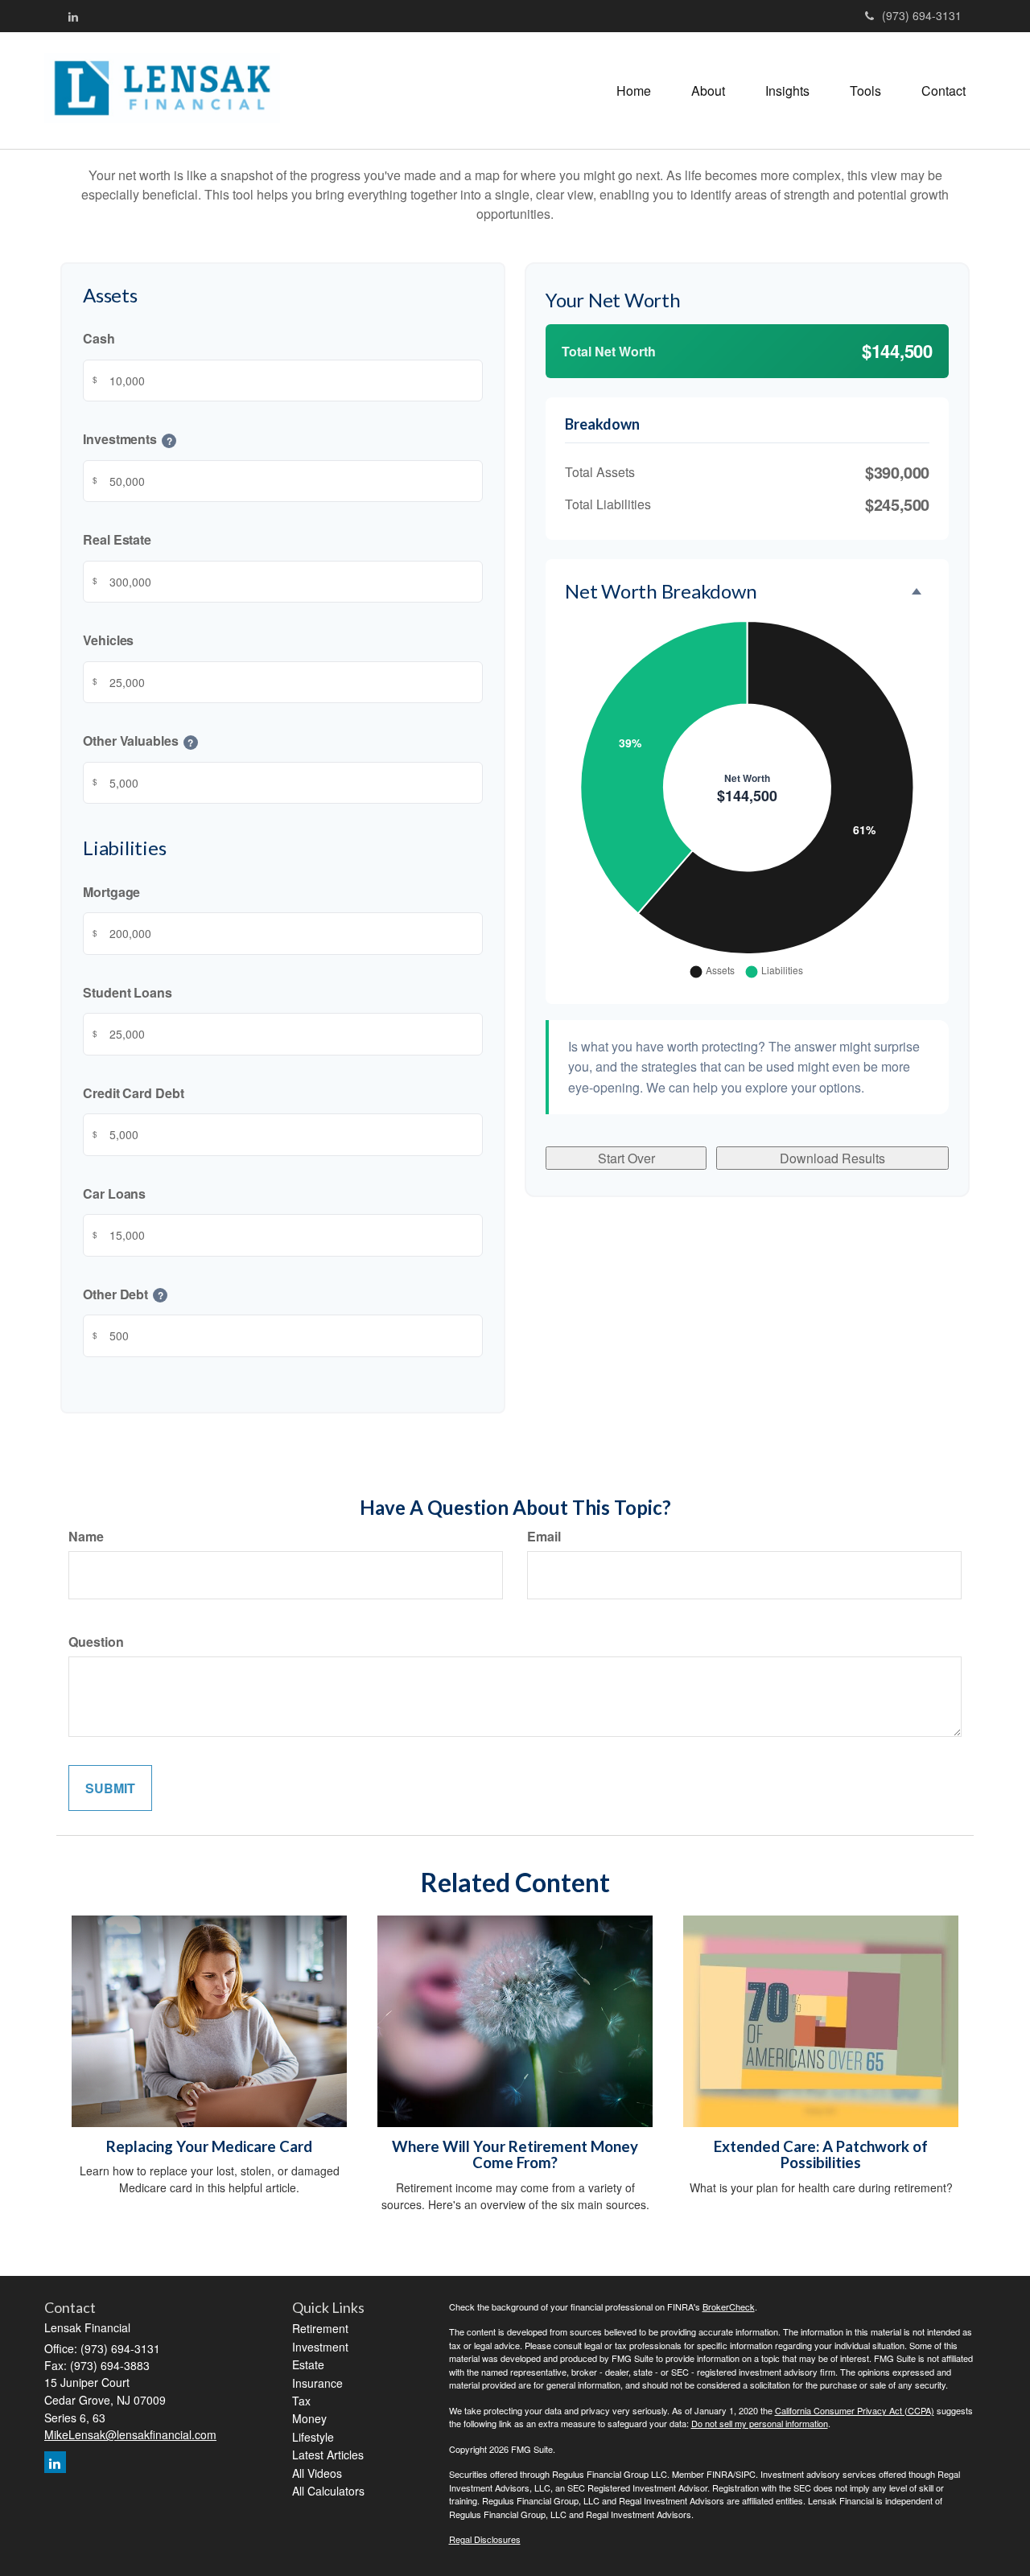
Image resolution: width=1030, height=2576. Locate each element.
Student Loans (128, 992)
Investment (320, 2347)
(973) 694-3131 (922, 15)
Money (309, 2418)
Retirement (320, 2328)
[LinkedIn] (73, 16)
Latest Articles (328, 2455)
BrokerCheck (729, 2306)
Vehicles (108, 641)
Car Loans (114, 1193)
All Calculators (328, 2491)
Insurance (317, 2383)
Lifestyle (313, 2437)
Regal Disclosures (485, 2539)
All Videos (317, 2473)
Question (96, 1642)
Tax (301, 2401)
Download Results (832, 1158)
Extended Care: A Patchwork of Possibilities (821, 2155)
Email (544, 1536)
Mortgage (111, 892)
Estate (308, 2364)
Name (86, 1536)
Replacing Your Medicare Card (209, 2146)
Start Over (626, 1158)
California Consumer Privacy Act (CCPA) (855, 2410)
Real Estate (117, 540)
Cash (99, 339)
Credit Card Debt (134, 1093)
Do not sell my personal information (760, 2423)
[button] (708, 91)
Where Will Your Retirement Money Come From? (515, 2155)
